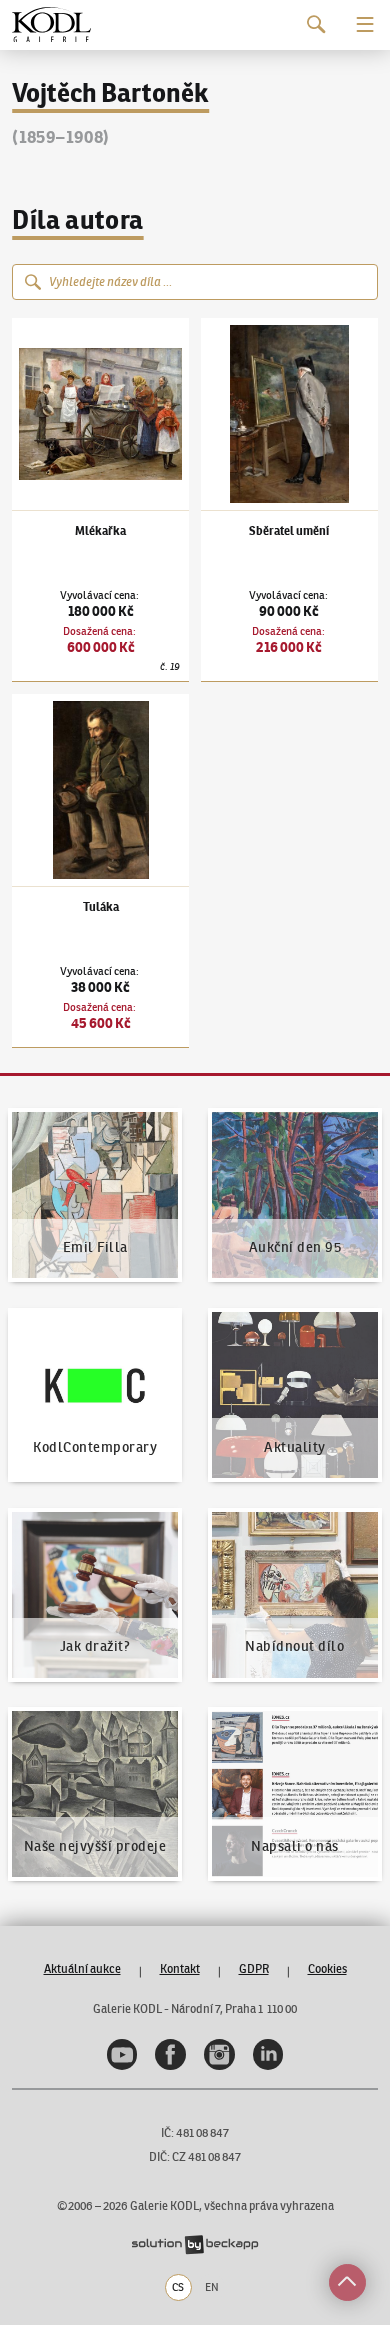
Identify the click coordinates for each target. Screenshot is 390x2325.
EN (212, 2287)
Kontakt (180, 1968)
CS (178, 2287)
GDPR (254, 1968)
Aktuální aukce (82, 1968)
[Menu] (365, 24)
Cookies (327, 1968)
